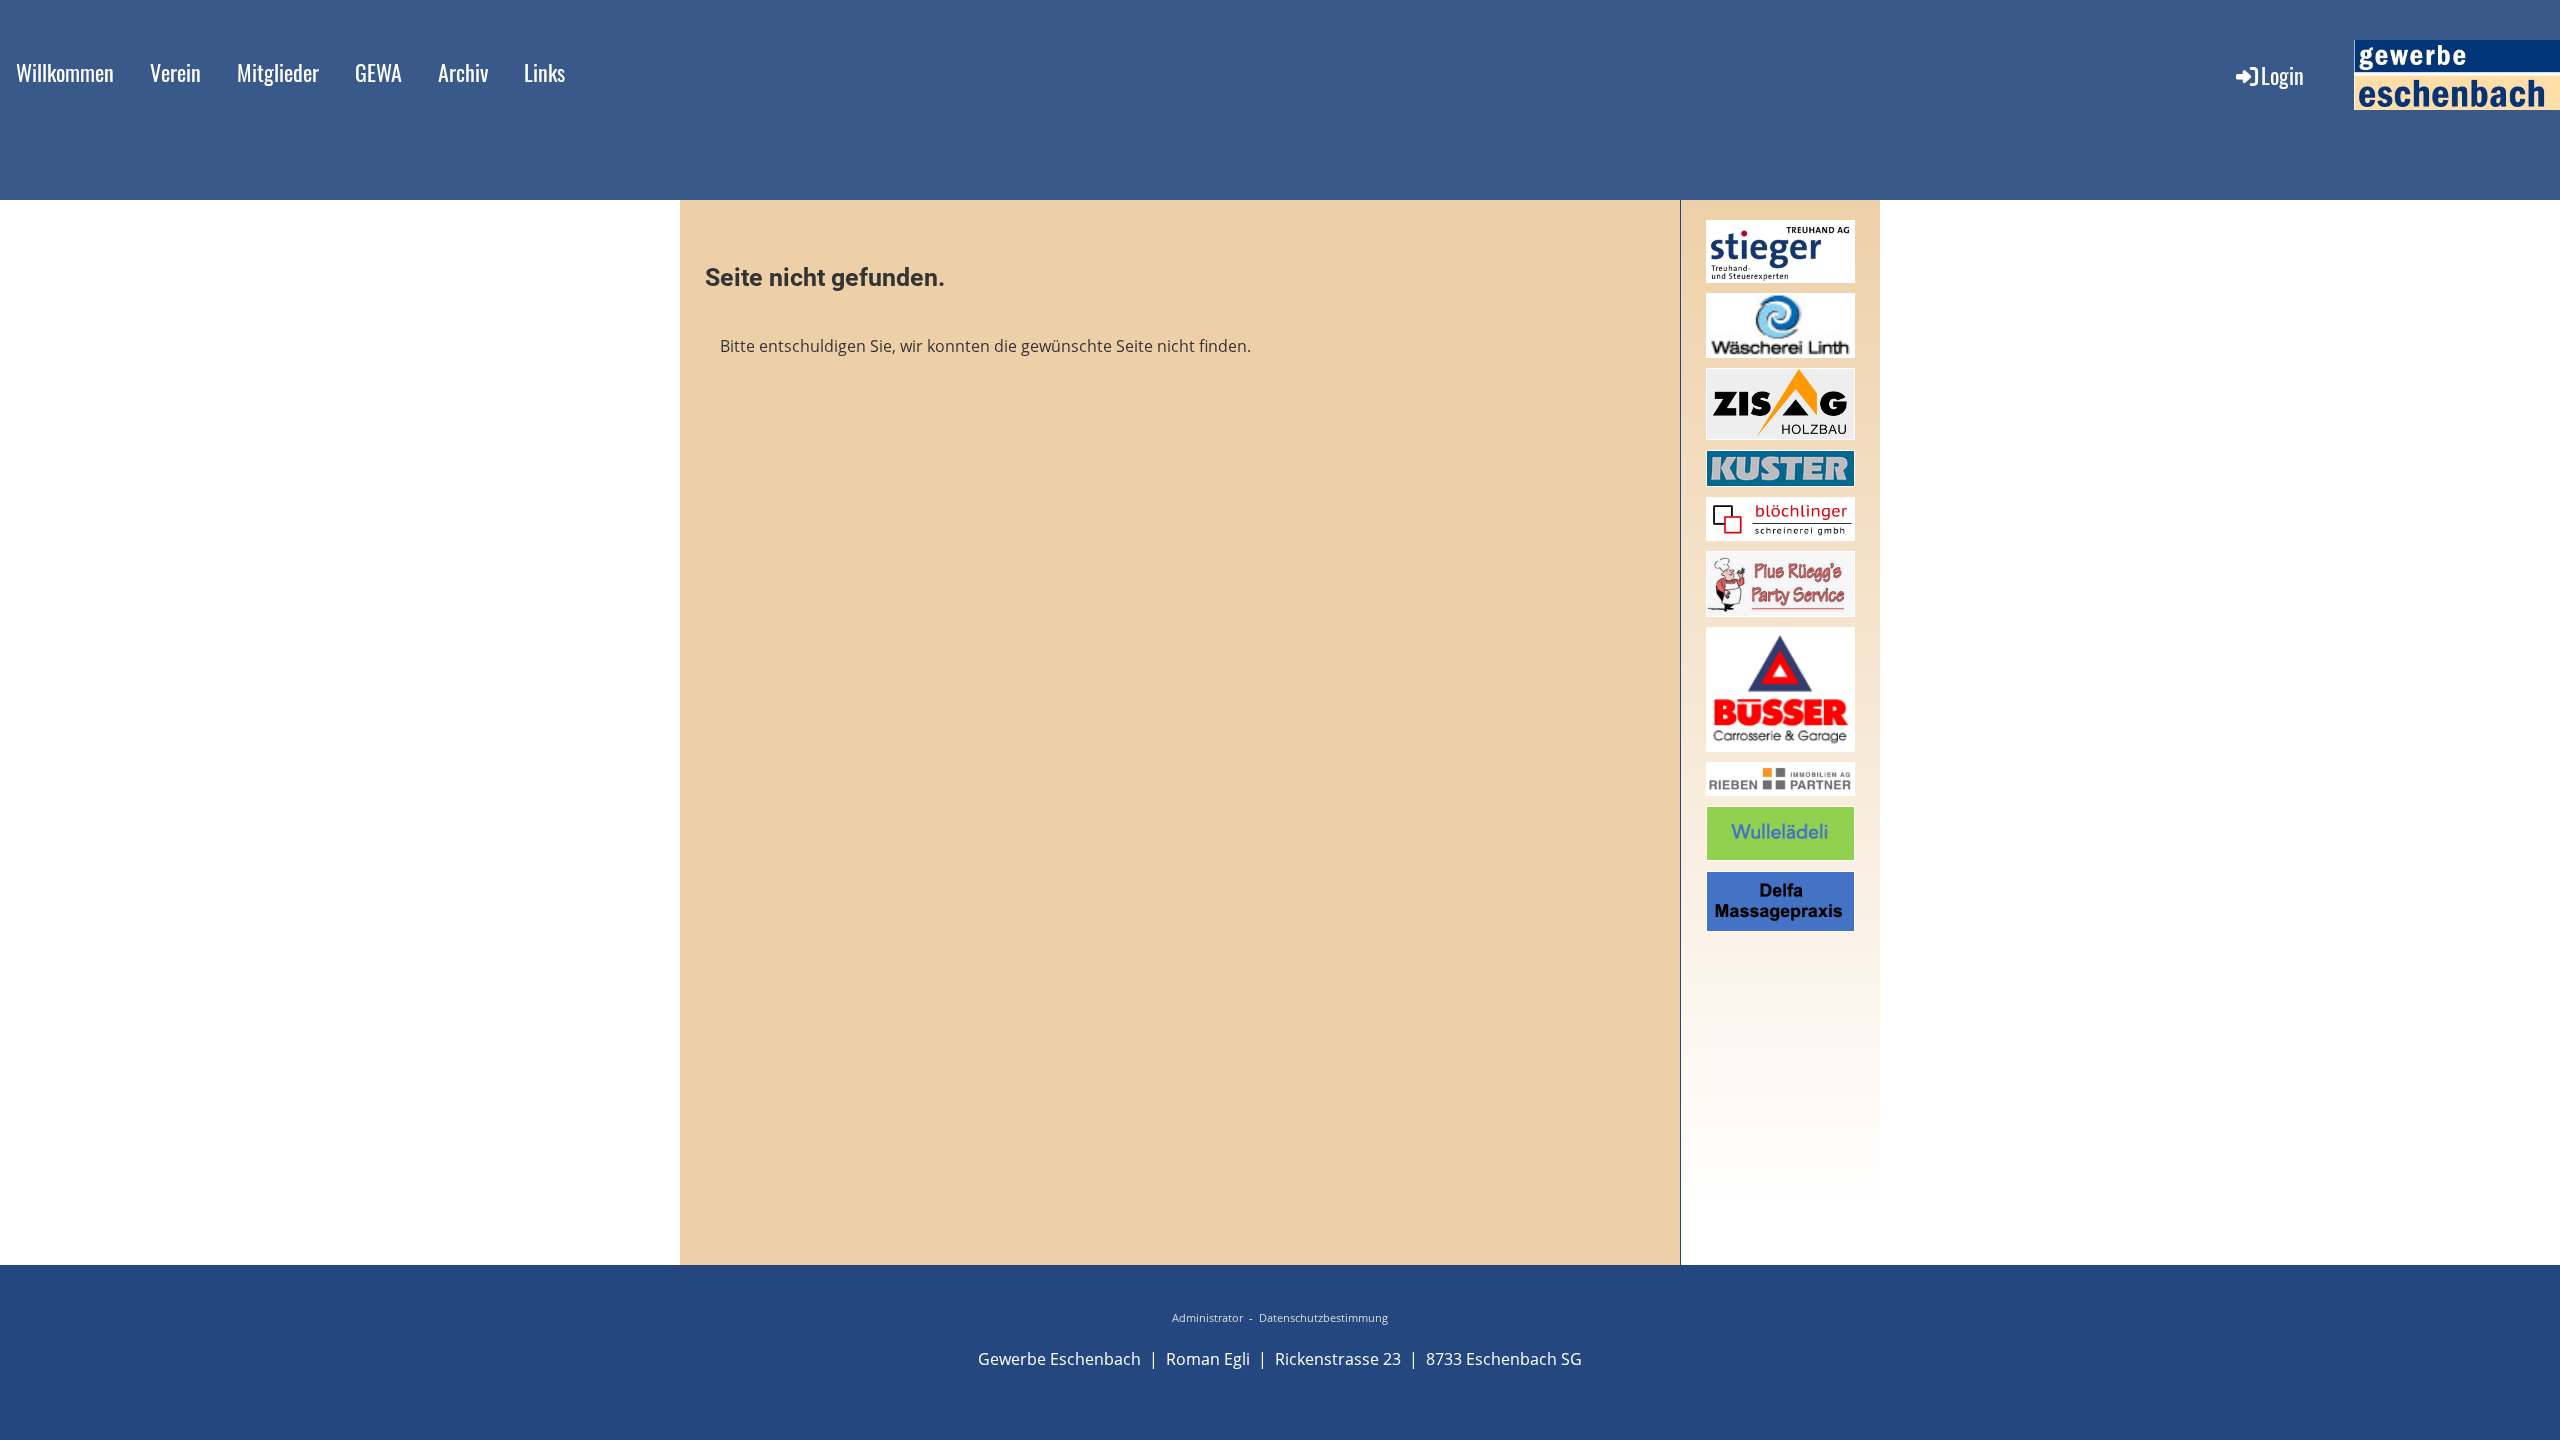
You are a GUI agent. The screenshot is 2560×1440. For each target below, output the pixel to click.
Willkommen (65, 72)
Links (544, 72)
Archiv (463, 72)
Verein (175, 72)
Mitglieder (278, 72)
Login (2282, 75)
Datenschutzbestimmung (1323, 1318)
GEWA (378, 72)
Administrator (1207, 1318)
